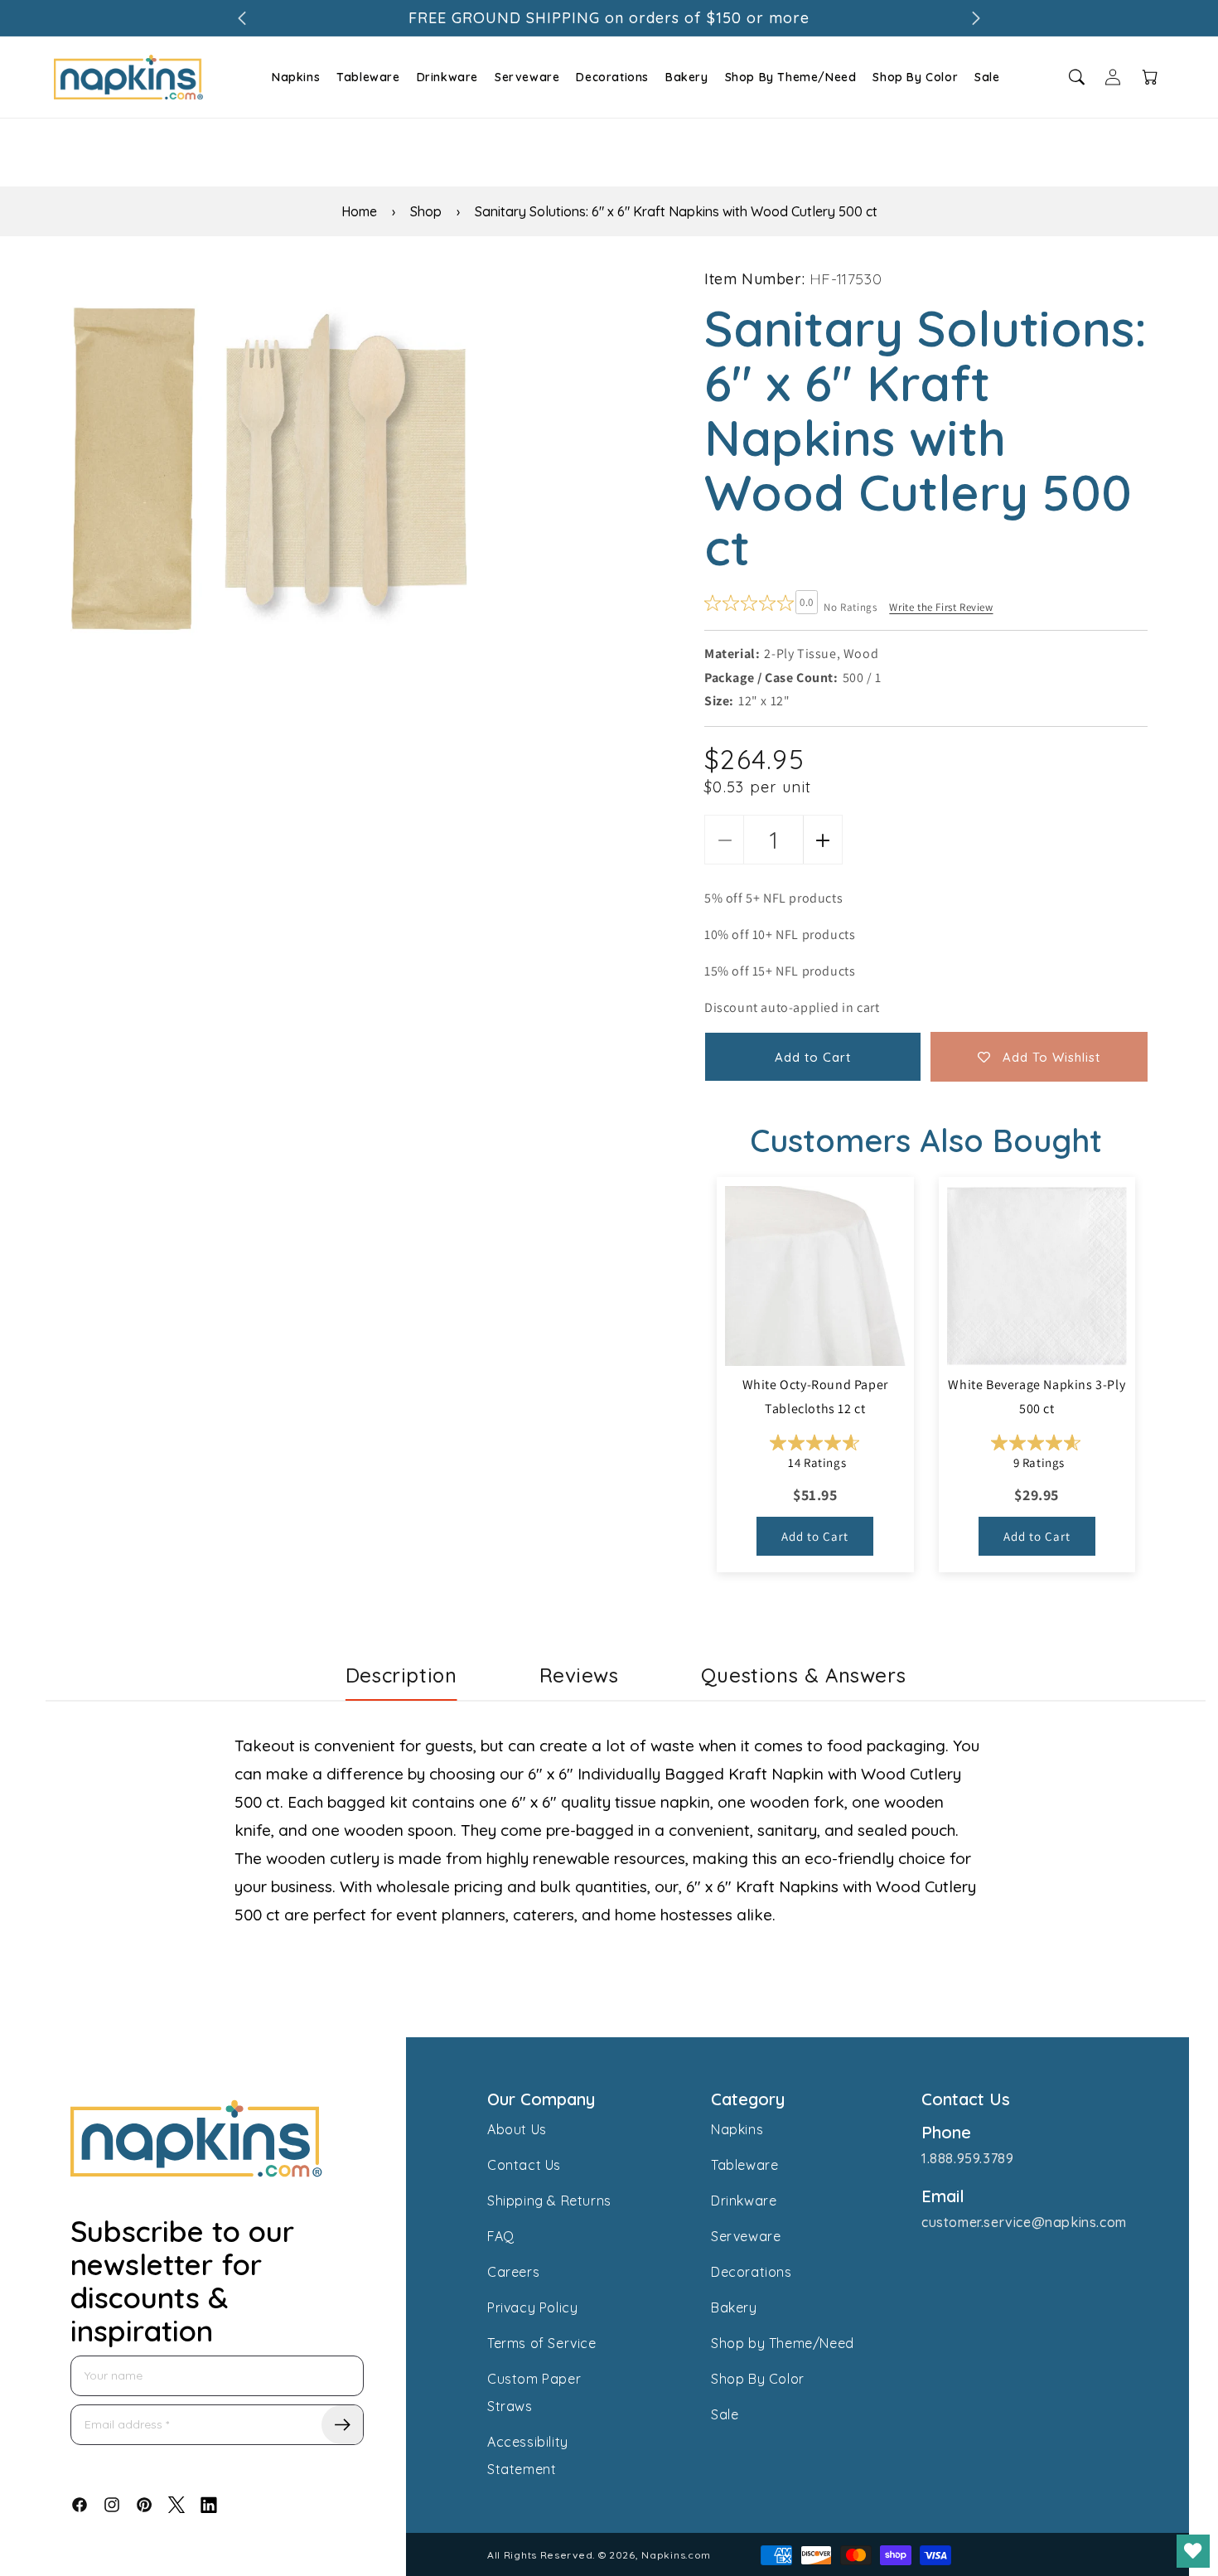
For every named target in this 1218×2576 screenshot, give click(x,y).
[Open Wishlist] (1193, 2551)
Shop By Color (915, 77)
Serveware (527, 77)
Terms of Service (542, 2343)
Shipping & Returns (549, 2201)
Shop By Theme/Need (791, 77)
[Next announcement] (976, 18)
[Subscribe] (342, 2425)
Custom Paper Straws (534, 2392)
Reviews (579, 1675)
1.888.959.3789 (967, 2158)
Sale (987, 77)
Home (359, 211)
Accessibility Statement (528, 2455)
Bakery (687, 77)
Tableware (368, 77)
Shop (426, 211)
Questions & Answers (803, 1675)
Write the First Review (941, 607)
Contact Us (524, 2165)
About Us (517, 2129)
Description (401, 1675)
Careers (513, 2272)
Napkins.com (676, 2555)
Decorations (612, 77)
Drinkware (447, 77)
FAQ (501, 2236)
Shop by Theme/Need (783, 2343)
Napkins (296, 77)
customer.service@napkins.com (1024, 2222)
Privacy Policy (532, 2307)
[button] (294, 77)
